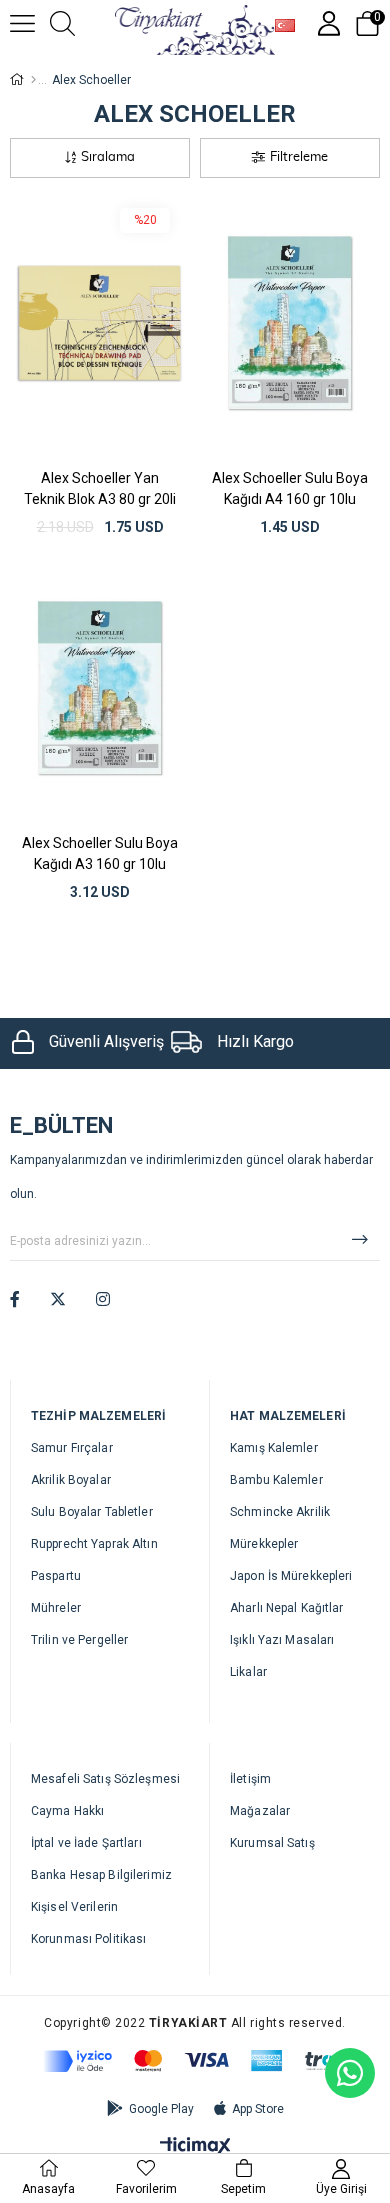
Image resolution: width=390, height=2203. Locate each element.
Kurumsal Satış (272, 1843)
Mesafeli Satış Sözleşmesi (105, 1779)
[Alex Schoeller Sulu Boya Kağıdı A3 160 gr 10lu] (100, 688)
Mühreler (56, 1608)
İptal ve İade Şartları (86, 1843)
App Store (258, 2109)
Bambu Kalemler (276, 1480)
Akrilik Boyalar (71, 1480)
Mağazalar (260, 1811)
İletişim (250, 1779)
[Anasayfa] (33, 80)
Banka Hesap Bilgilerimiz (101, 1875)
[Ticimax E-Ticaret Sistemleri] (195, 2147)
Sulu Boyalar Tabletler (92, 1512)
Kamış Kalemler (274, 1448)
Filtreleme (299, 157)
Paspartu (56, 1576)
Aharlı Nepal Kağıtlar (287, 1608)
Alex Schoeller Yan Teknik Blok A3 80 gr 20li (100, 488)
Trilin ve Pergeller (79, 1640)
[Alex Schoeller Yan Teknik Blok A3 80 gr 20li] (100, 323)
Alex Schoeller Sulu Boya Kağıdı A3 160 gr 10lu (100, 853)
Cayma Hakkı (67, 1811)
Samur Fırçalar (72, 1448)
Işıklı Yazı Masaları (282, 1640)
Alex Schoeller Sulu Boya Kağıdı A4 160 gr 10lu (290, 488)
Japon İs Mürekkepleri (291, 1576)
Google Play (161, 2109)
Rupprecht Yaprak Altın (94, 1544)
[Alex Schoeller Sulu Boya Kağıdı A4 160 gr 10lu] (290, 323)
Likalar (248, 1672)
